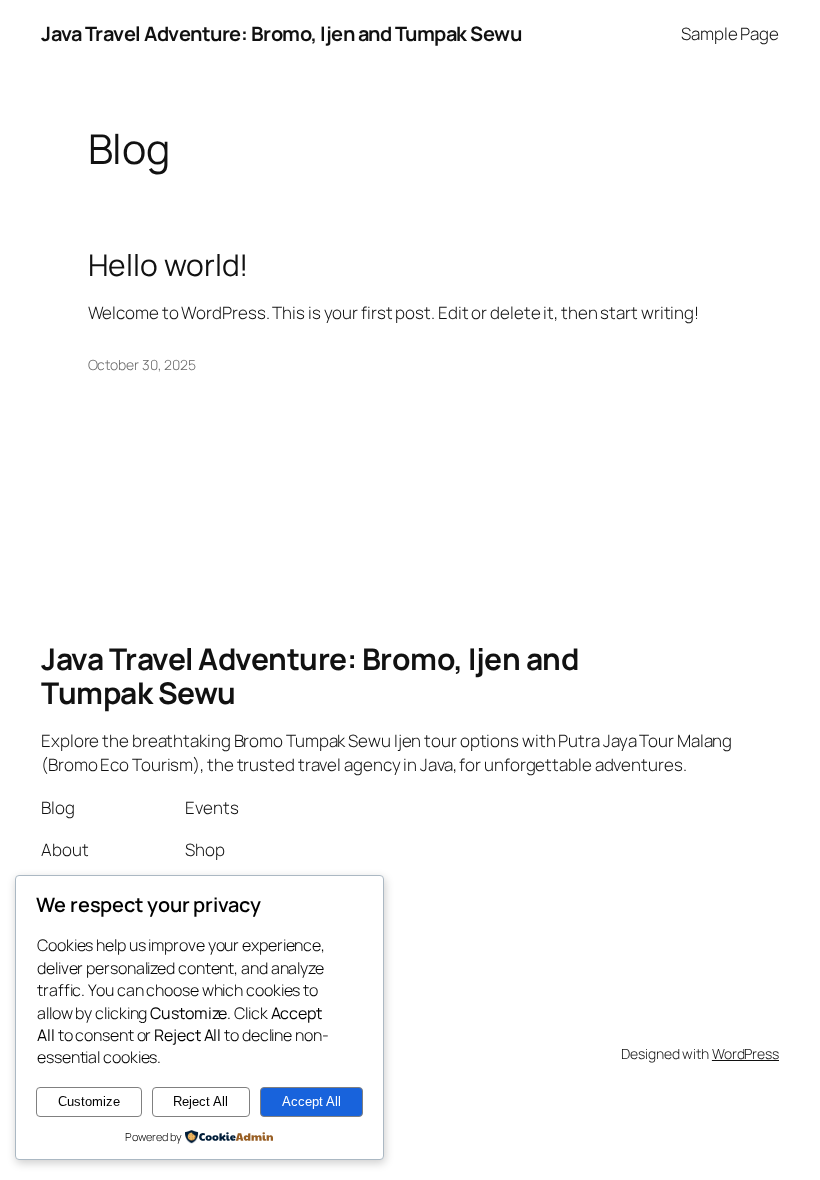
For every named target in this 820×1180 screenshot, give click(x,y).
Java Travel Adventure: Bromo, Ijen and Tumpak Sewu (281, 33)
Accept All (311, 1101)
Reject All (200, 1101)
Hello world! (168, 265)
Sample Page (730, 33)
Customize (89, 1101)
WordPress (745, 1053)
